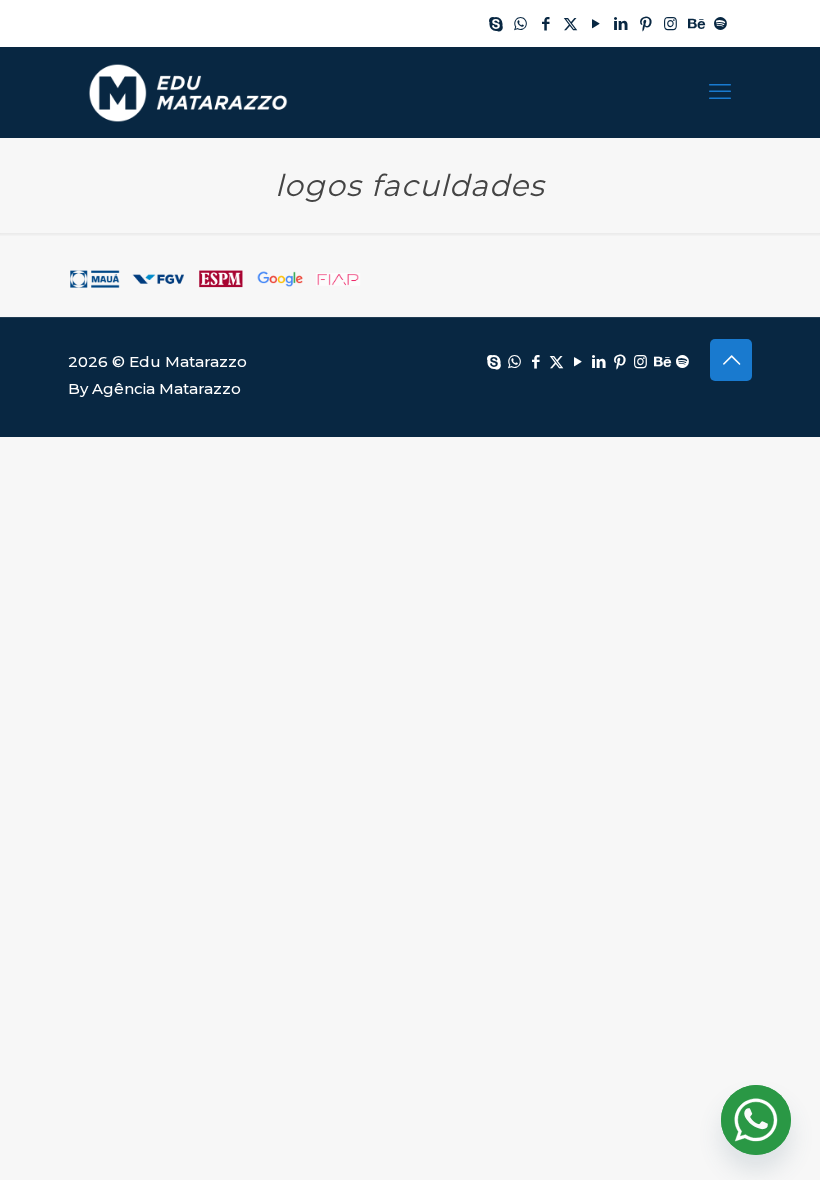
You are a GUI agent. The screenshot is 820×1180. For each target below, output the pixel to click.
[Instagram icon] (670, 23)
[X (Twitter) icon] (570, 23)
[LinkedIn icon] (620, 23)
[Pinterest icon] (645, 23)
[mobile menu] (720, 92)
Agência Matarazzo (166, 388)
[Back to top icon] (731, 360)
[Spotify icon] (720, 23)
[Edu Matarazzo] (188, 92)
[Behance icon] (695, 23)
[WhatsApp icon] (520, 23)
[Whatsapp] (756, 1120)
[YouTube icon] (595, 23)
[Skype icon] (495, 23)
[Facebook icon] (545, 23)
